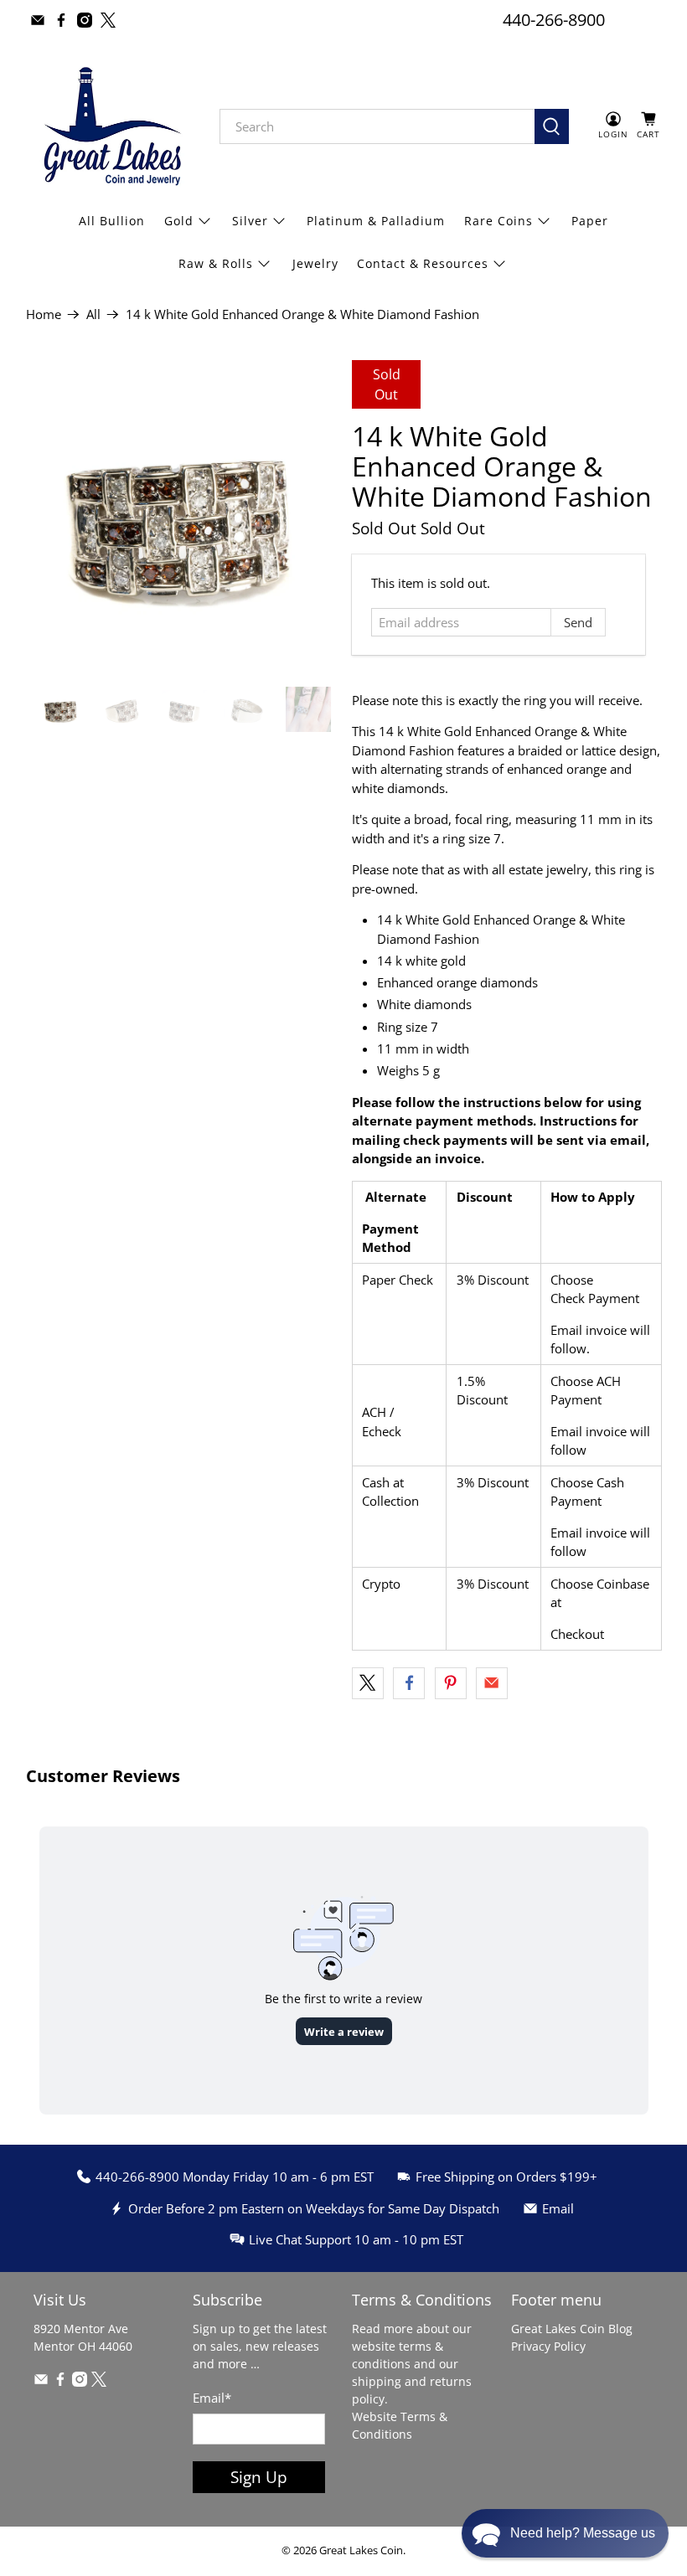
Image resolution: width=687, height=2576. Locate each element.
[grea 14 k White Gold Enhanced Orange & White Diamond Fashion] (181, 515)
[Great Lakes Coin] (111, 126)
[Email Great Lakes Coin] (38, 20)
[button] (565, 2533)
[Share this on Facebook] (409, 1683)
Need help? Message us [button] (583, 2533)
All (93, 314)
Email (212, 2398)
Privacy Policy (548, 2346)
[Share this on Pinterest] (451, 1683)
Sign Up (259, 2477)
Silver (250, 221)
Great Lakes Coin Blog (572, 2329)
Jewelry (315, 263)
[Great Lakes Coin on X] (108, 20)
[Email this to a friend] (492, 1683)
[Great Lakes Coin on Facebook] (61, 20)
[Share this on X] (368, 1683)
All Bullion (112, 221)
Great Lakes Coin (361, 2550)
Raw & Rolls (216, 263)
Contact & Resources (423, 263)
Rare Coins (498, 221)
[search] (377, 126)
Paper (590, 221)
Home (44, 314)
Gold (179, 221)
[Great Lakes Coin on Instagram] (85, 20)
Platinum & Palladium (376, 221)
